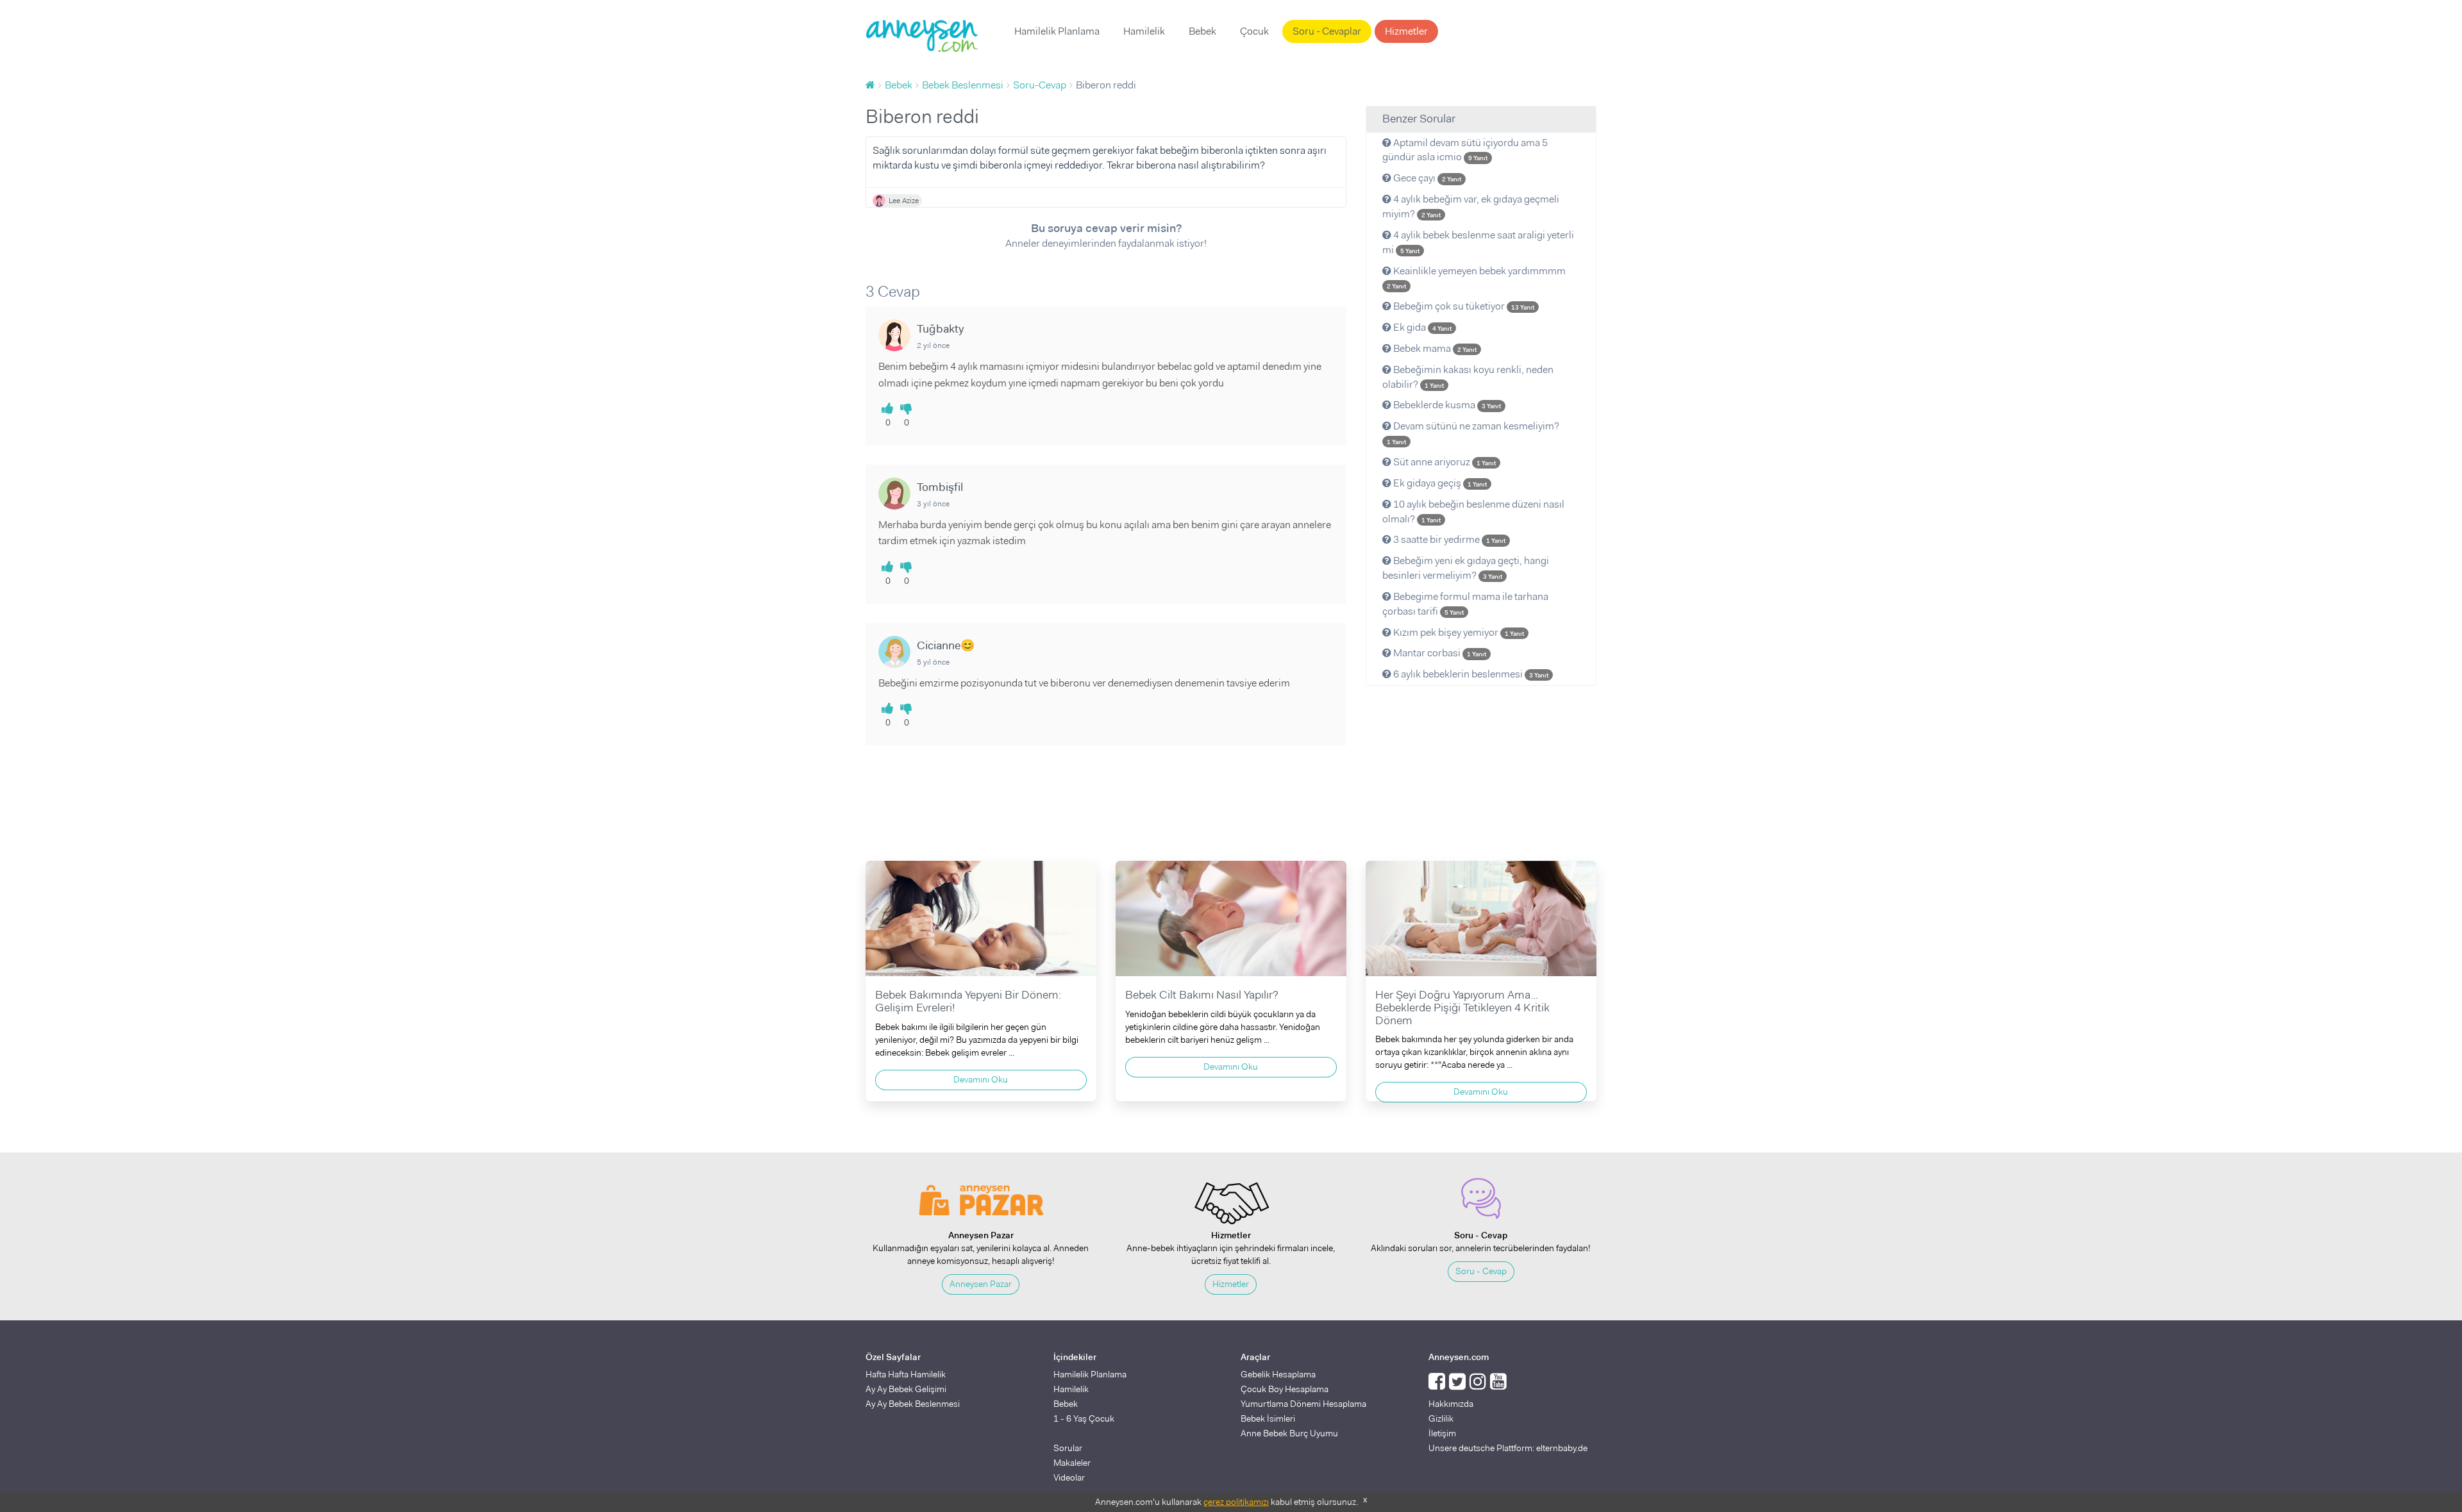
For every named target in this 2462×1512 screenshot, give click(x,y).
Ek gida (1421, 327)
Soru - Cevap (1481, 1271)
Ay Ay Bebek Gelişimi (906, 1389)
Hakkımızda (1451, 1404)
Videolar (1069, 1477)
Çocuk (1254, 31)
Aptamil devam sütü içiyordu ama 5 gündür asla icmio (1465, 150)
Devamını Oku (981, 1079)
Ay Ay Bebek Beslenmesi (913, 1404)
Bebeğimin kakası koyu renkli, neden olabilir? (1468, 377)
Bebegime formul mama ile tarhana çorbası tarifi (1465, 604)
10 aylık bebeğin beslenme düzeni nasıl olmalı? (1473, 511)
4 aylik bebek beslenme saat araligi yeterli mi (1478, 242)
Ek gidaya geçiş (1439, 483)
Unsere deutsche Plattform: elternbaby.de (1508, 1448)
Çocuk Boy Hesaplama (1285, 1389)
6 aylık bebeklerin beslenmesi (1470, 674)
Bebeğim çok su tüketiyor (1463, 306)
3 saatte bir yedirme (1448, 539)
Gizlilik (1441, 1418)
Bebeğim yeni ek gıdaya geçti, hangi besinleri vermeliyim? (1466, 568)
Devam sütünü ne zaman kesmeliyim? (1473, 433)
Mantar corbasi (1439, 653)
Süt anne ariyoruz (1444, 462)
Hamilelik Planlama (1057, 31)
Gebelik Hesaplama (1278, 1374)
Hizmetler (1406, 31)
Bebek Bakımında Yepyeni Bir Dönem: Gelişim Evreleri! (968, 1001)
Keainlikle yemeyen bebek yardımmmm (1476, 278)
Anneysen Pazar (981, 1284)
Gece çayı (1426, 178)
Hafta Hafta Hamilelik (906, 1374)
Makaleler (1072, 1463)
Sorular (1068, 1448)
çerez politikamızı (1236, 1502)
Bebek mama (1434, 348)
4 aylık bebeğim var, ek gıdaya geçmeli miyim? (1471, 206)
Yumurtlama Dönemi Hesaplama (1303, 1404)
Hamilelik (1144, 31)
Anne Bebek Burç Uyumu (1289, 1433)
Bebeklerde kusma (1446, 405)
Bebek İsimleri (1268, 1418)
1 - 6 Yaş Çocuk (1084, 1418)
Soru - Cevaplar (1327, 31)
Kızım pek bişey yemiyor (1458, 632)
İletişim (1442, 1433)
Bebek (1202, 31)
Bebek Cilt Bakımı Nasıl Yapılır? (1202, 995)
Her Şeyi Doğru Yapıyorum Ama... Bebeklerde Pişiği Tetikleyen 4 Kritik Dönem (1462, 1008)
